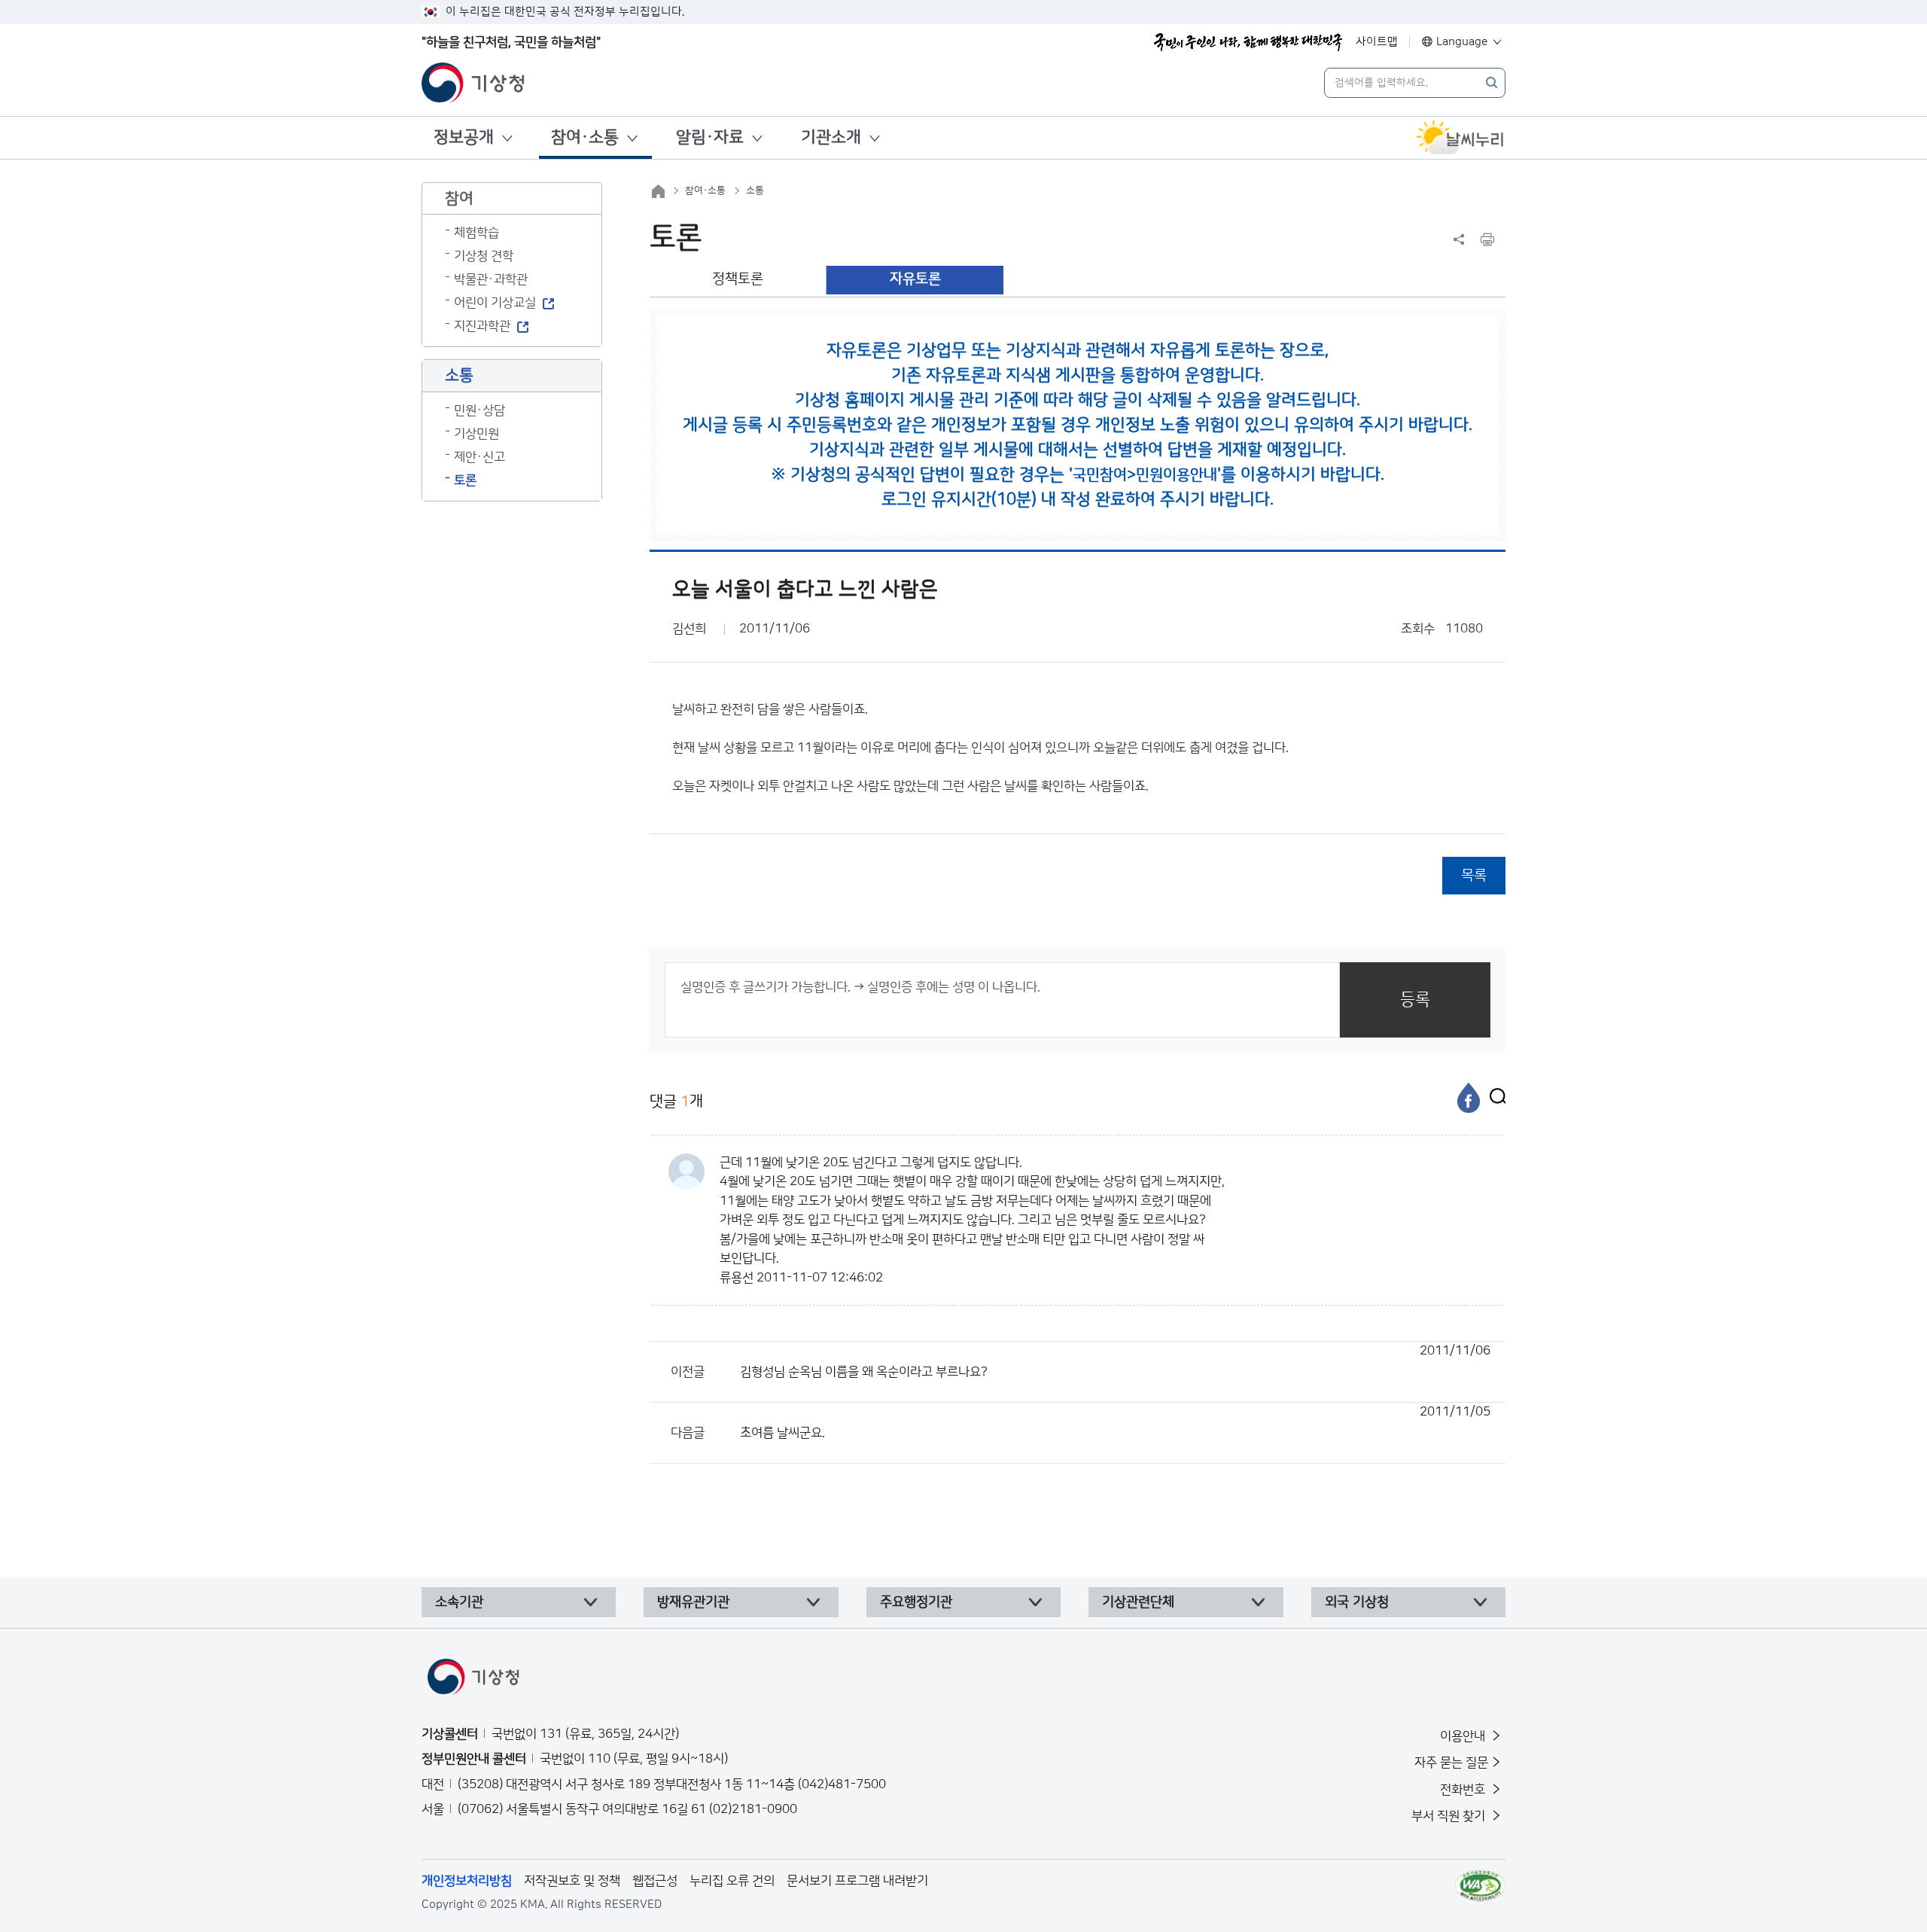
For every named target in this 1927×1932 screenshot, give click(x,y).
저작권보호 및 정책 (572, 1881)
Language (1462, 42)
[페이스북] (1469, 1098)
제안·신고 (479, 457)
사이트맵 (1377, 42)
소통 (755, 190)
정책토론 (738, 279)
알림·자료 (710, 137)
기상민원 (476, 434)
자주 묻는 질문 (1451, 1763)
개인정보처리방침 (467, 1881)
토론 (465, 480)
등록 (1415, 1000)
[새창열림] (1460, 138)
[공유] (1459, 239)
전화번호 (1464, 1790)
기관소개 (831, 137)
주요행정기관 (916, 1602)
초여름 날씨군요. (1115, 1422)
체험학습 (476, 233)
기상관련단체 (1138, 1602)
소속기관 (459, 1602)
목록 (1474, 875)
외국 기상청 (1357, 1602)
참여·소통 (585, 137)
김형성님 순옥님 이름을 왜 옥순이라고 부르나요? (1115, 1361)
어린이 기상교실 (495, 303)
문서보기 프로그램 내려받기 (857, 1881)
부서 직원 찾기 (1450, 1816)
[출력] (1487, 239)
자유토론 (915, 279)
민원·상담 (479, 410)
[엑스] (1494, 1098)
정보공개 (464, 137)
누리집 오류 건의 (732, 1881)
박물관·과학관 (491, 279)
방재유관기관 (693, 1602)
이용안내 (1464, 1736)
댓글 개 (676, 1102)
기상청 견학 (484, 256)
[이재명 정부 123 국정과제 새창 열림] (1248, 42)
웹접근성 (655, 1881)
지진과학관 (482, 326)
